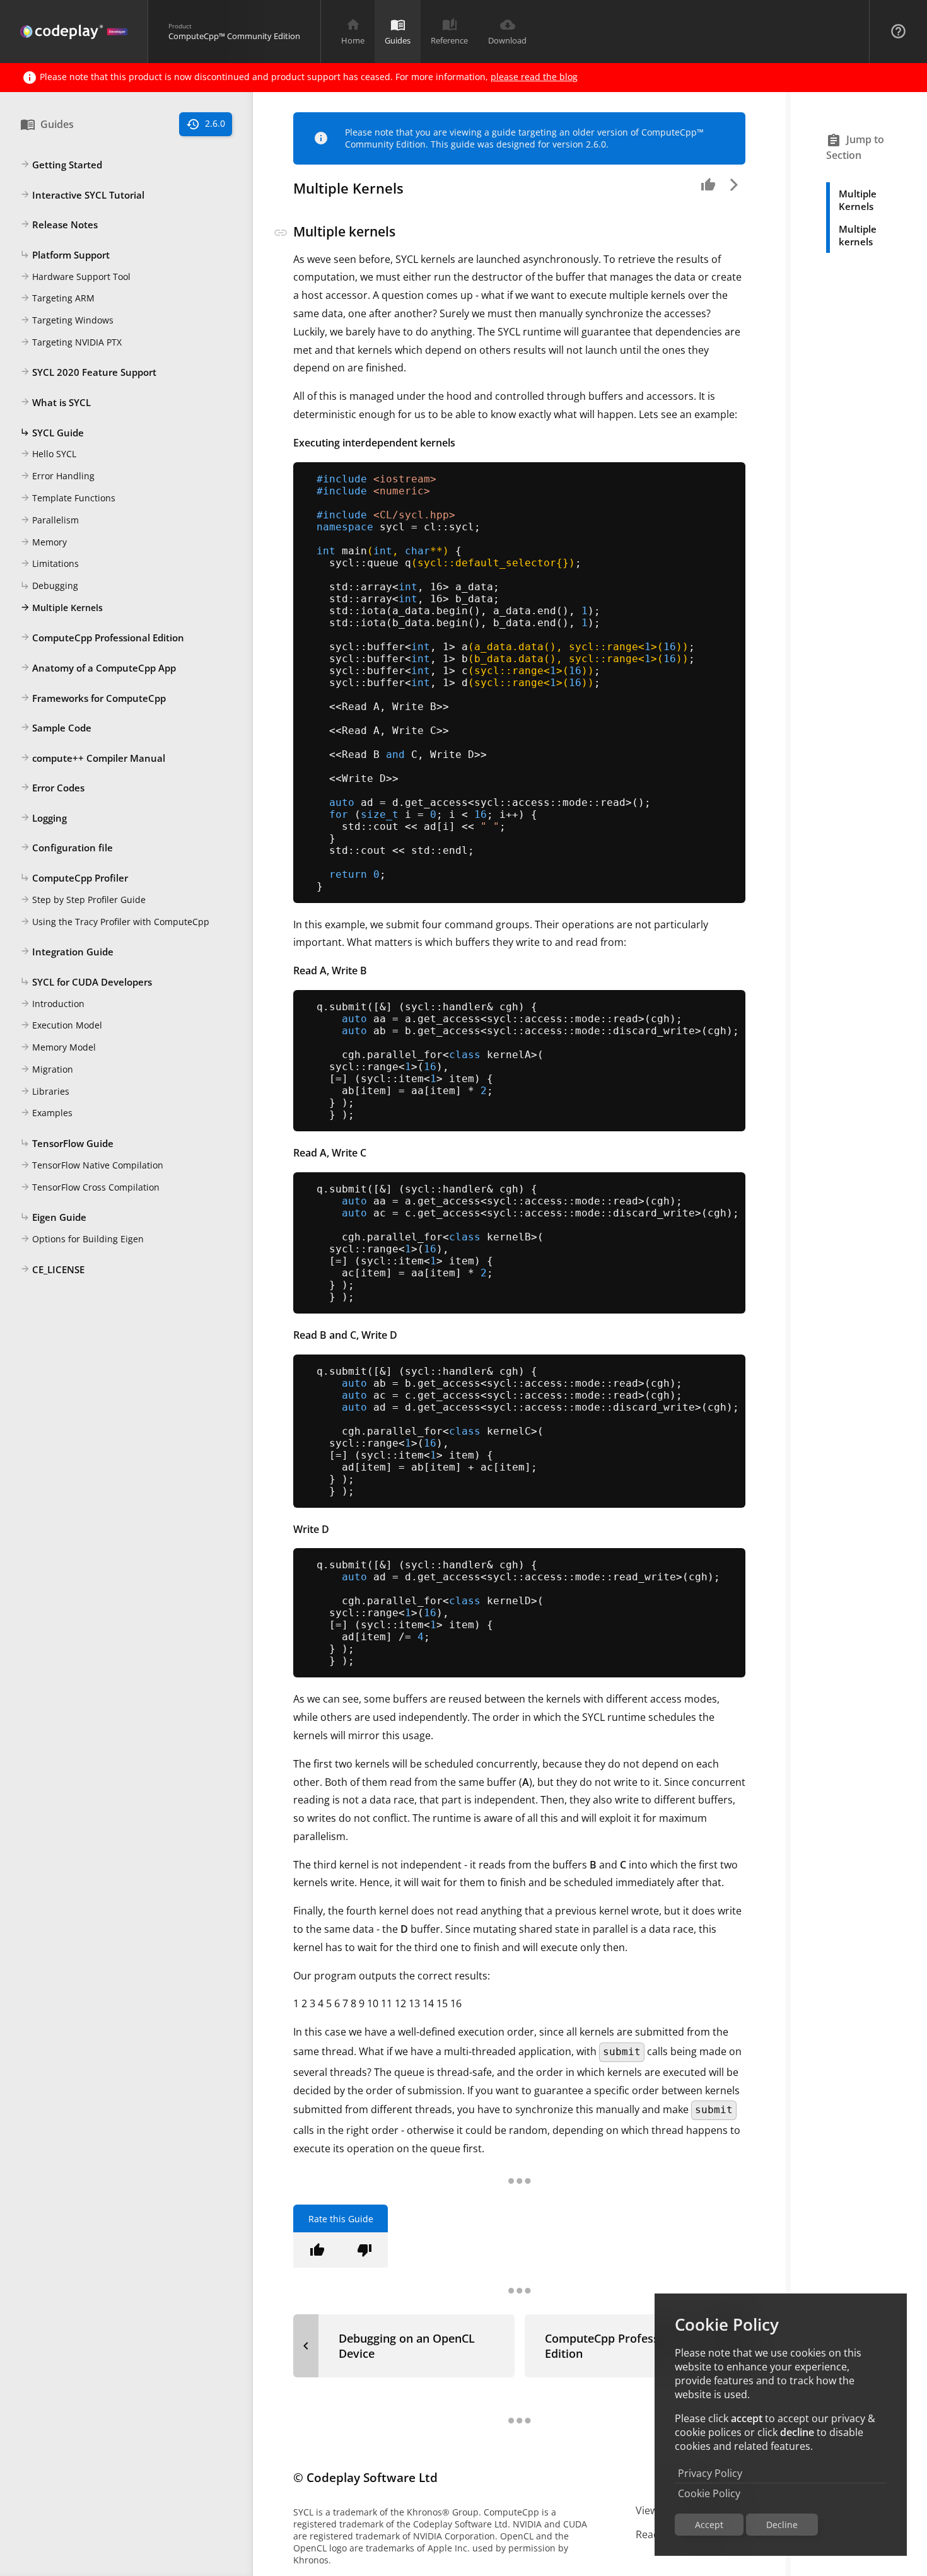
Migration (47, 1069)
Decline (782, 2525)
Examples (46, 1113)
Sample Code (56, 728)
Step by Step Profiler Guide (83, 900)
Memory (44, 542)
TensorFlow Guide (67, 1143)
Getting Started (61, 165)
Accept (709, 2525)
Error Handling (57, 476)
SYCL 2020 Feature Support (88, 373)
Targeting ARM (57, 298)
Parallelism (50, 520)
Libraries (45, 1091)
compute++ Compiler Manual (93, 758)
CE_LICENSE (52, 1269)
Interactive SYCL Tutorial (82, 195)
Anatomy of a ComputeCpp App (98, 668)
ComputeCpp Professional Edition (102, 638)
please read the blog (534, 77)
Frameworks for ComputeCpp (93, 698)
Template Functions (68, 498)
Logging (44, 818)
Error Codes (52, 788)
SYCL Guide (52, 433)
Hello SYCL (48, 454)
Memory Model (58, 1047)
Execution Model (61, 1026)
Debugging (49, 586)
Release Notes (59, 224)
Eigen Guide (53, 1217)
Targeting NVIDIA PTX (71, 342)
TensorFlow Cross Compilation (90, 1187)
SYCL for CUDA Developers (86, 982)
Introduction (52, 1004)
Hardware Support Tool (75, 277)
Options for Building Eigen (82, 1239)
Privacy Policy (710, 2473)
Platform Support (65, 255)
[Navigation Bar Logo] (74, 32)
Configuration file (67, 848)
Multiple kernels (858, 235)
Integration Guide (67, 952)
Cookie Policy (709, 2493)
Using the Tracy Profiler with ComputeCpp (115, 922)
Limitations (50, 563)
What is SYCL (55, 402)
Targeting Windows (67, 320)
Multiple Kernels (61, 608)
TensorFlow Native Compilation (92, 1165)
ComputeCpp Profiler (74, 878)
